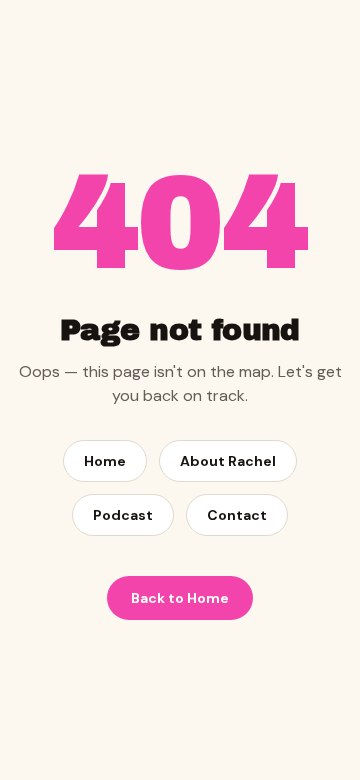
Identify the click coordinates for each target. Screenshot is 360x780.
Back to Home (180, 598)
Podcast (123, 515)
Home (105, 461)
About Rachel (228, 461)
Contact (237, 515)
